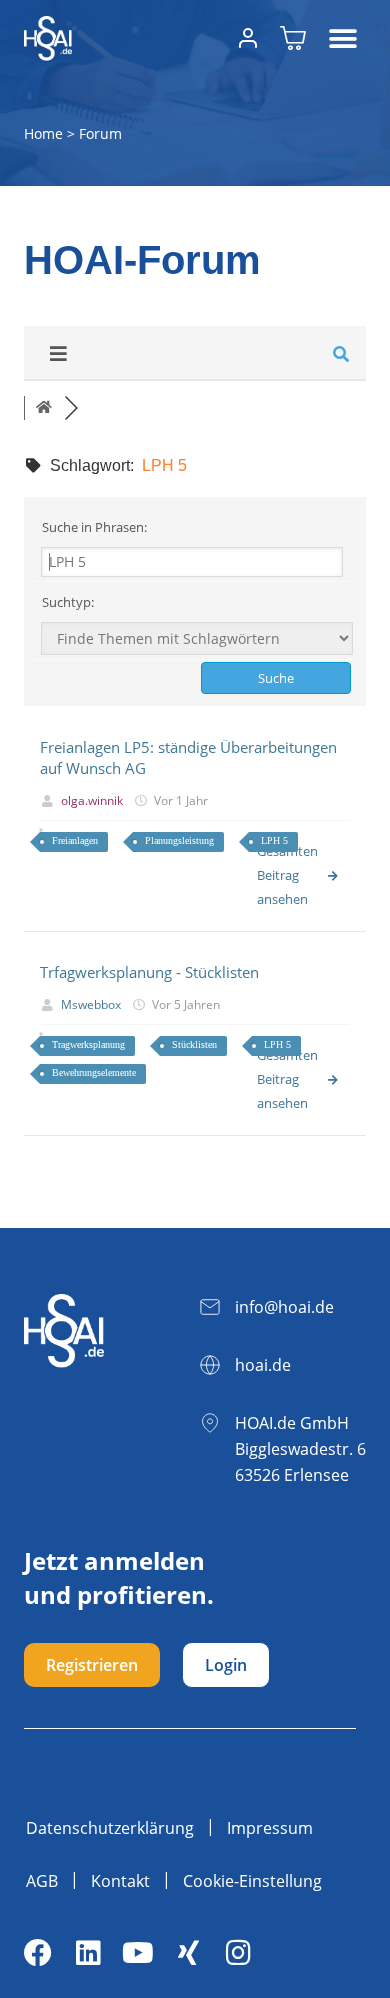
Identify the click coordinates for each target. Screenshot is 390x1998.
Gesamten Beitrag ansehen (287, 875)
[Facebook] (38, 1953)
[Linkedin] (88, 1953)
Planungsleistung (179, 840)
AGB (42, 1881)
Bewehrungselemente (94, 1072)
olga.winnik (92, 800)
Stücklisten (194, 1044)
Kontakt (120, 1881)
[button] (343, 38)
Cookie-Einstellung (252, 1881)
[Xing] (188, 1953)
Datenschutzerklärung (110, 1828)
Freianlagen (75, 840)
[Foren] (44, 407)
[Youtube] (138, 1953)
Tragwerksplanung (88, 1044)
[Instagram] (238, 1953)
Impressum (270, 1828)
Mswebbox (91, 1004)
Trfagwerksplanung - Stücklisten (149, 972)
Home (43, 133)
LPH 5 (274, 840)
